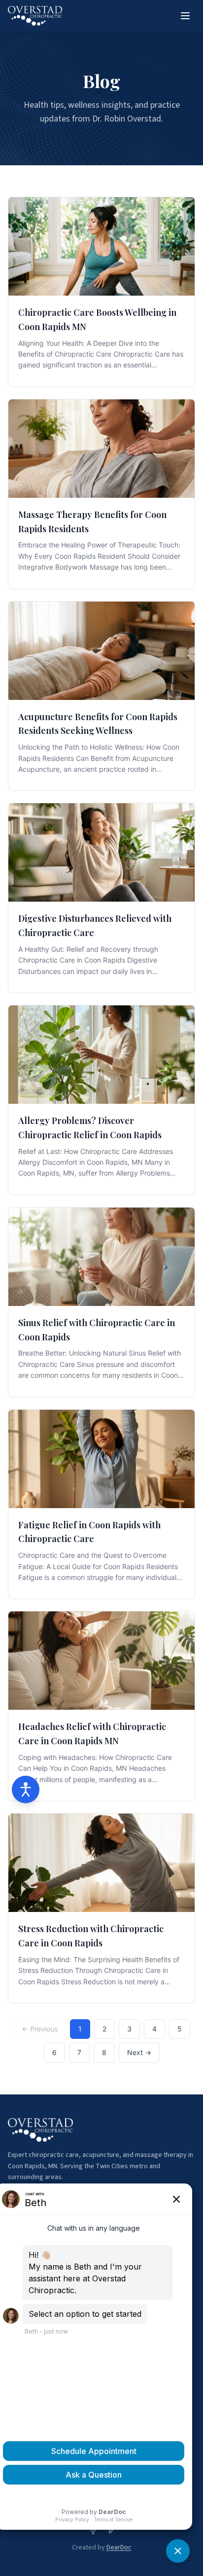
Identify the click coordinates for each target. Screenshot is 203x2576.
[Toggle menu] (185, 16)
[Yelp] (110, 2530)
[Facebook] (93, 2530)
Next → (139, 2052)
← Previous (40, 2029)
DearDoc (119, 2547)
